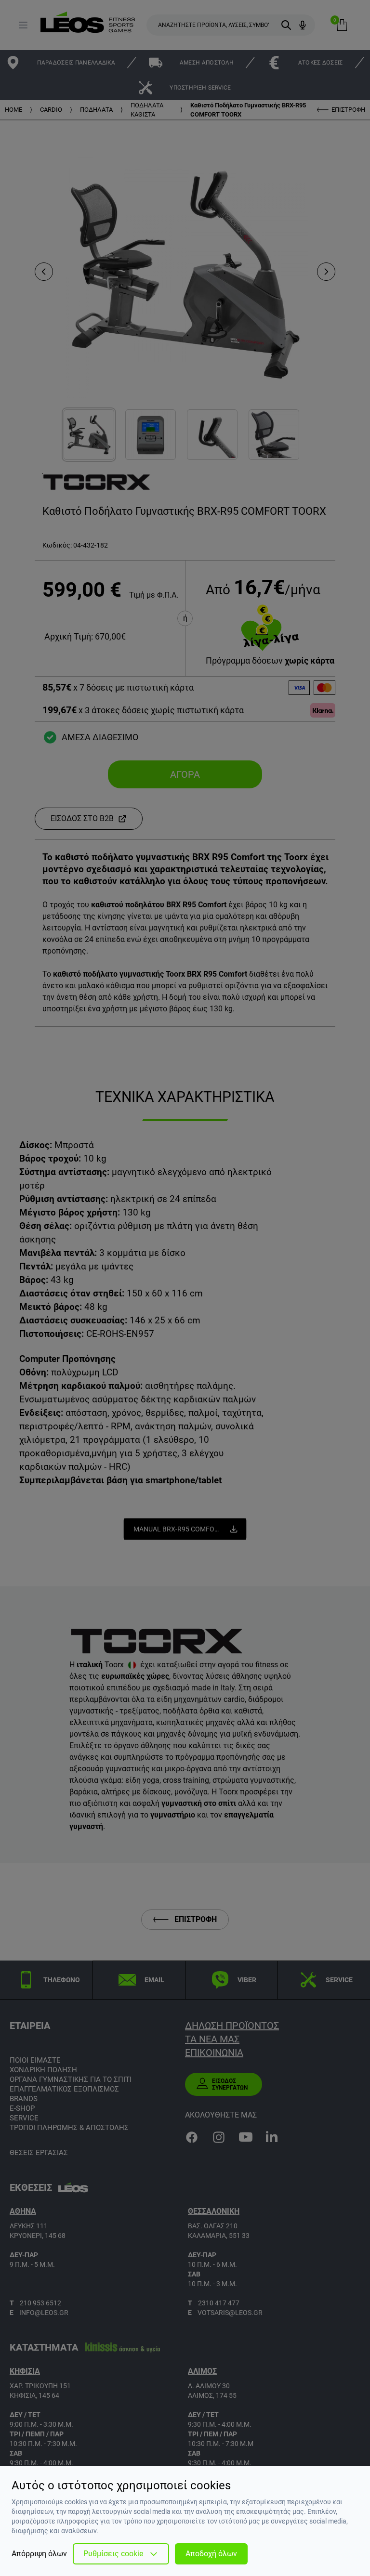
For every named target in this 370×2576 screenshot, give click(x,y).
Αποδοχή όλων (211, 2554)
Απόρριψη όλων (39, 2554)
